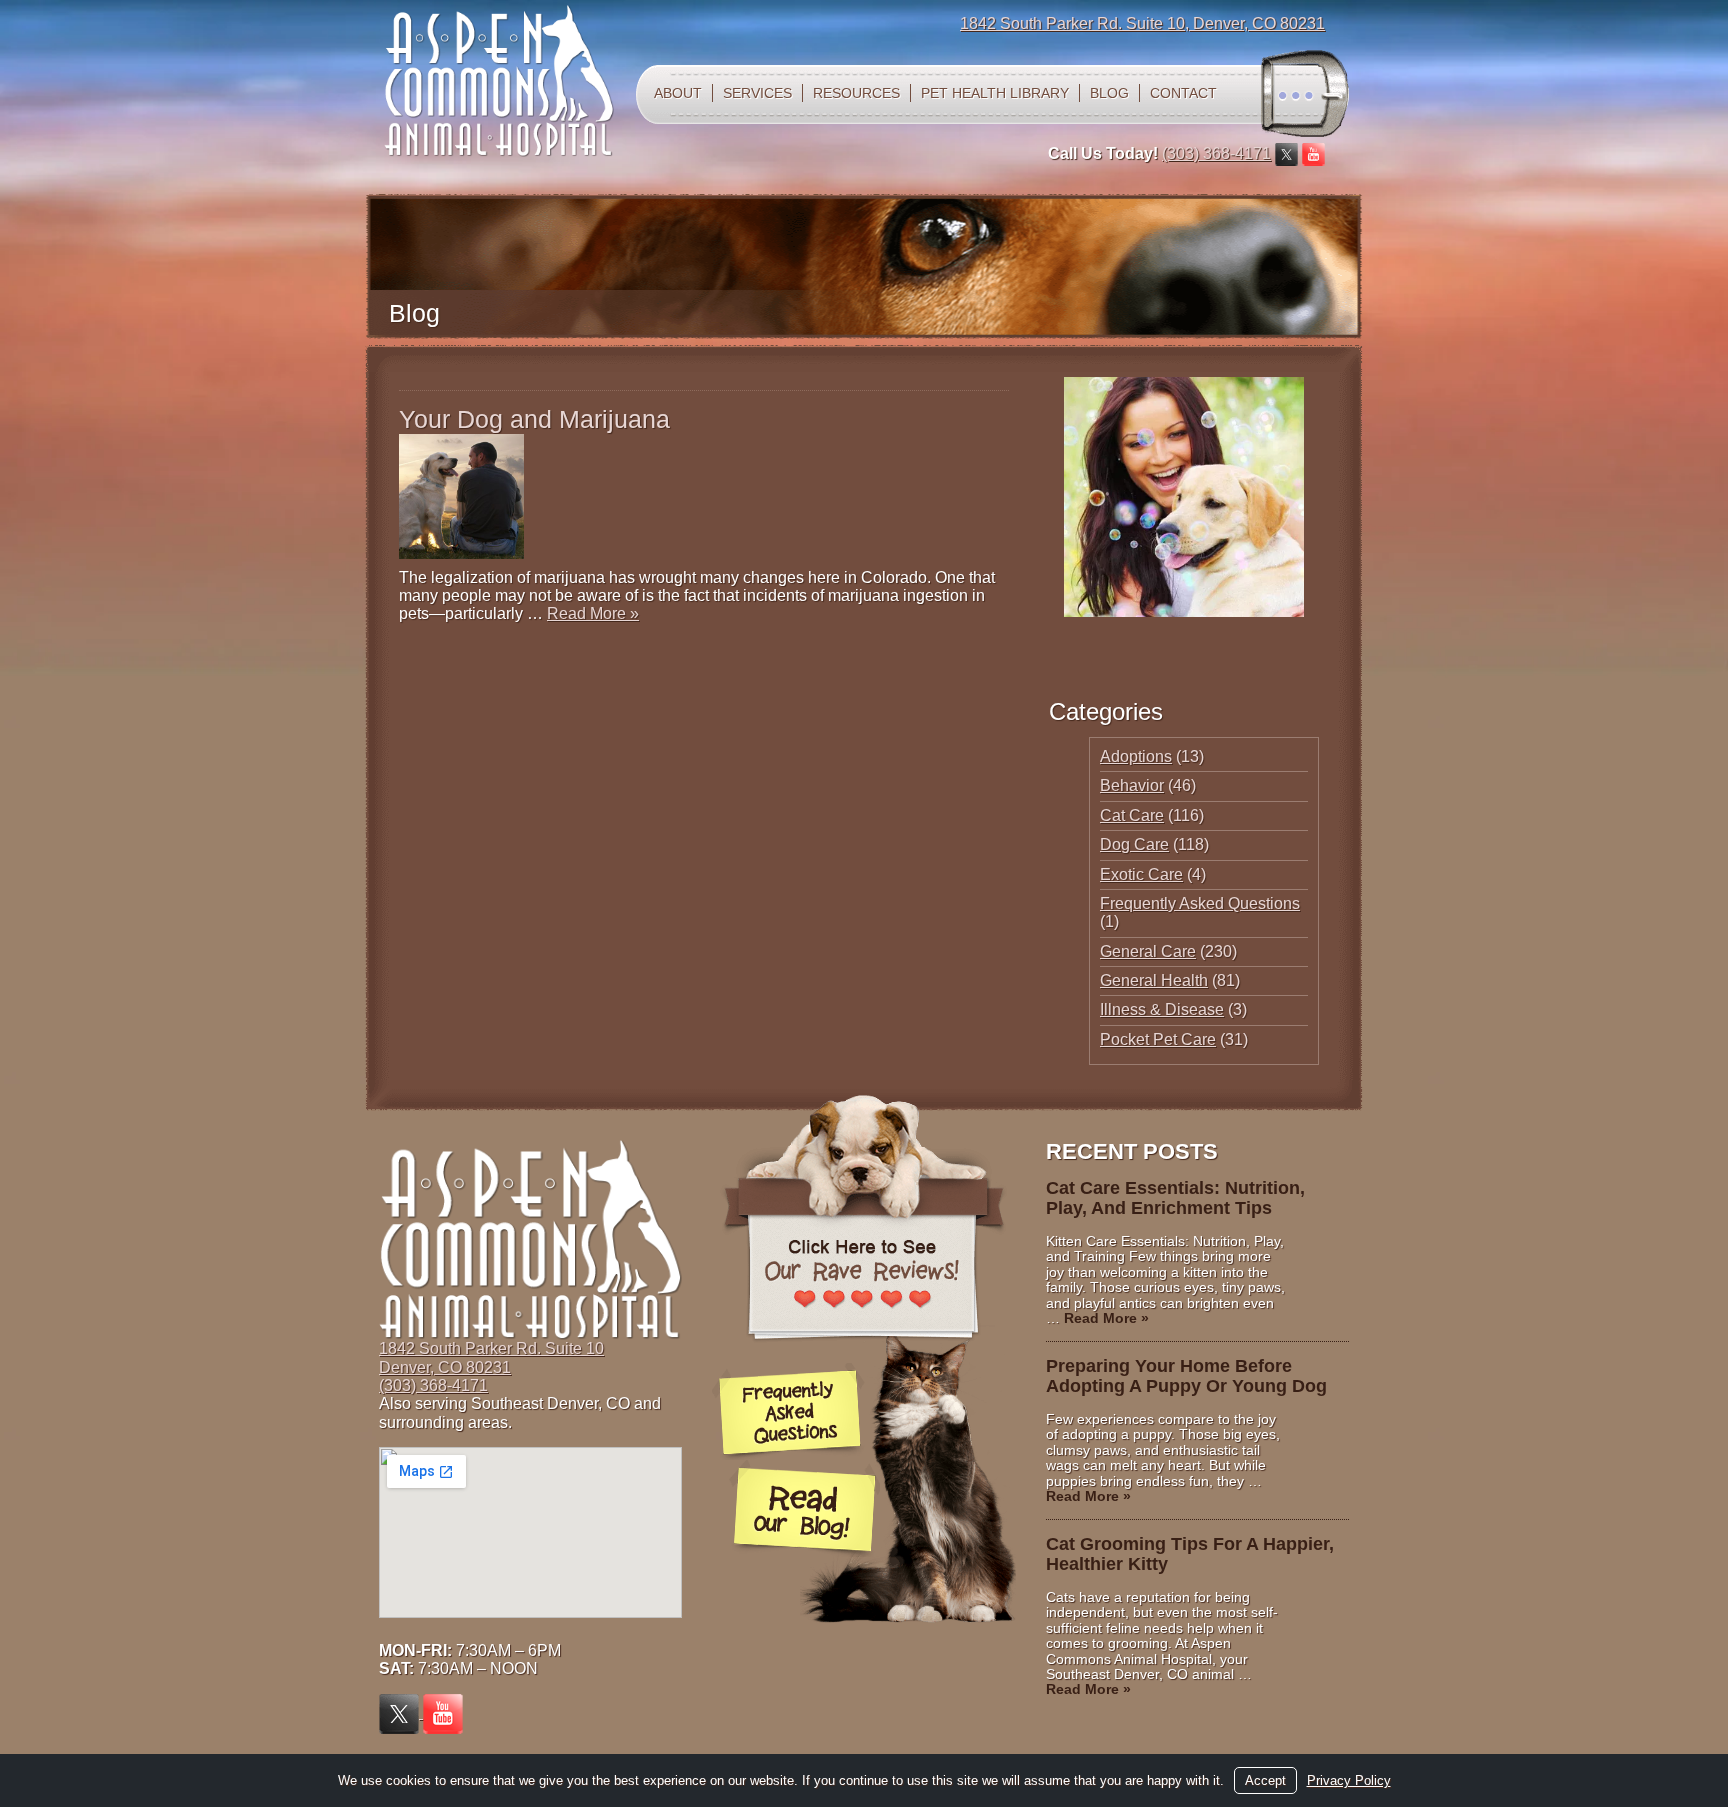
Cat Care (1132, 815)
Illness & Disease (1162, 1009)
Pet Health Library (995, 93)
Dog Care (1134, 844)
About (678, 93)
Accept (1265, 1780)
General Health (1154, 980)
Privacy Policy (1349, 1780)
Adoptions (1136, 756)
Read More (593, 613)
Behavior (1132, 785)
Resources (856, 93)
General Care (1148, 951)
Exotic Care (1141, 874)
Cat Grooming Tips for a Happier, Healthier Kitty (1190, 1554)
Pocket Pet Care (1158, 1039)
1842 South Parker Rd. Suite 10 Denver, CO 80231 (491, 1357)
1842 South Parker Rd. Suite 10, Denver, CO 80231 (1142, 23)
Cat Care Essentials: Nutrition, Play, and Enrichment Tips (1175, 1198)
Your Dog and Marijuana (534, 419)
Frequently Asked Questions (1200, 903)
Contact (1183, 93)
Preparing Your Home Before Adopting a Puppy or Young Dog (1186, 1376)
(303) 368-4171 (1216, 153)
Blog (1109, 93)
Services (757, 93)
